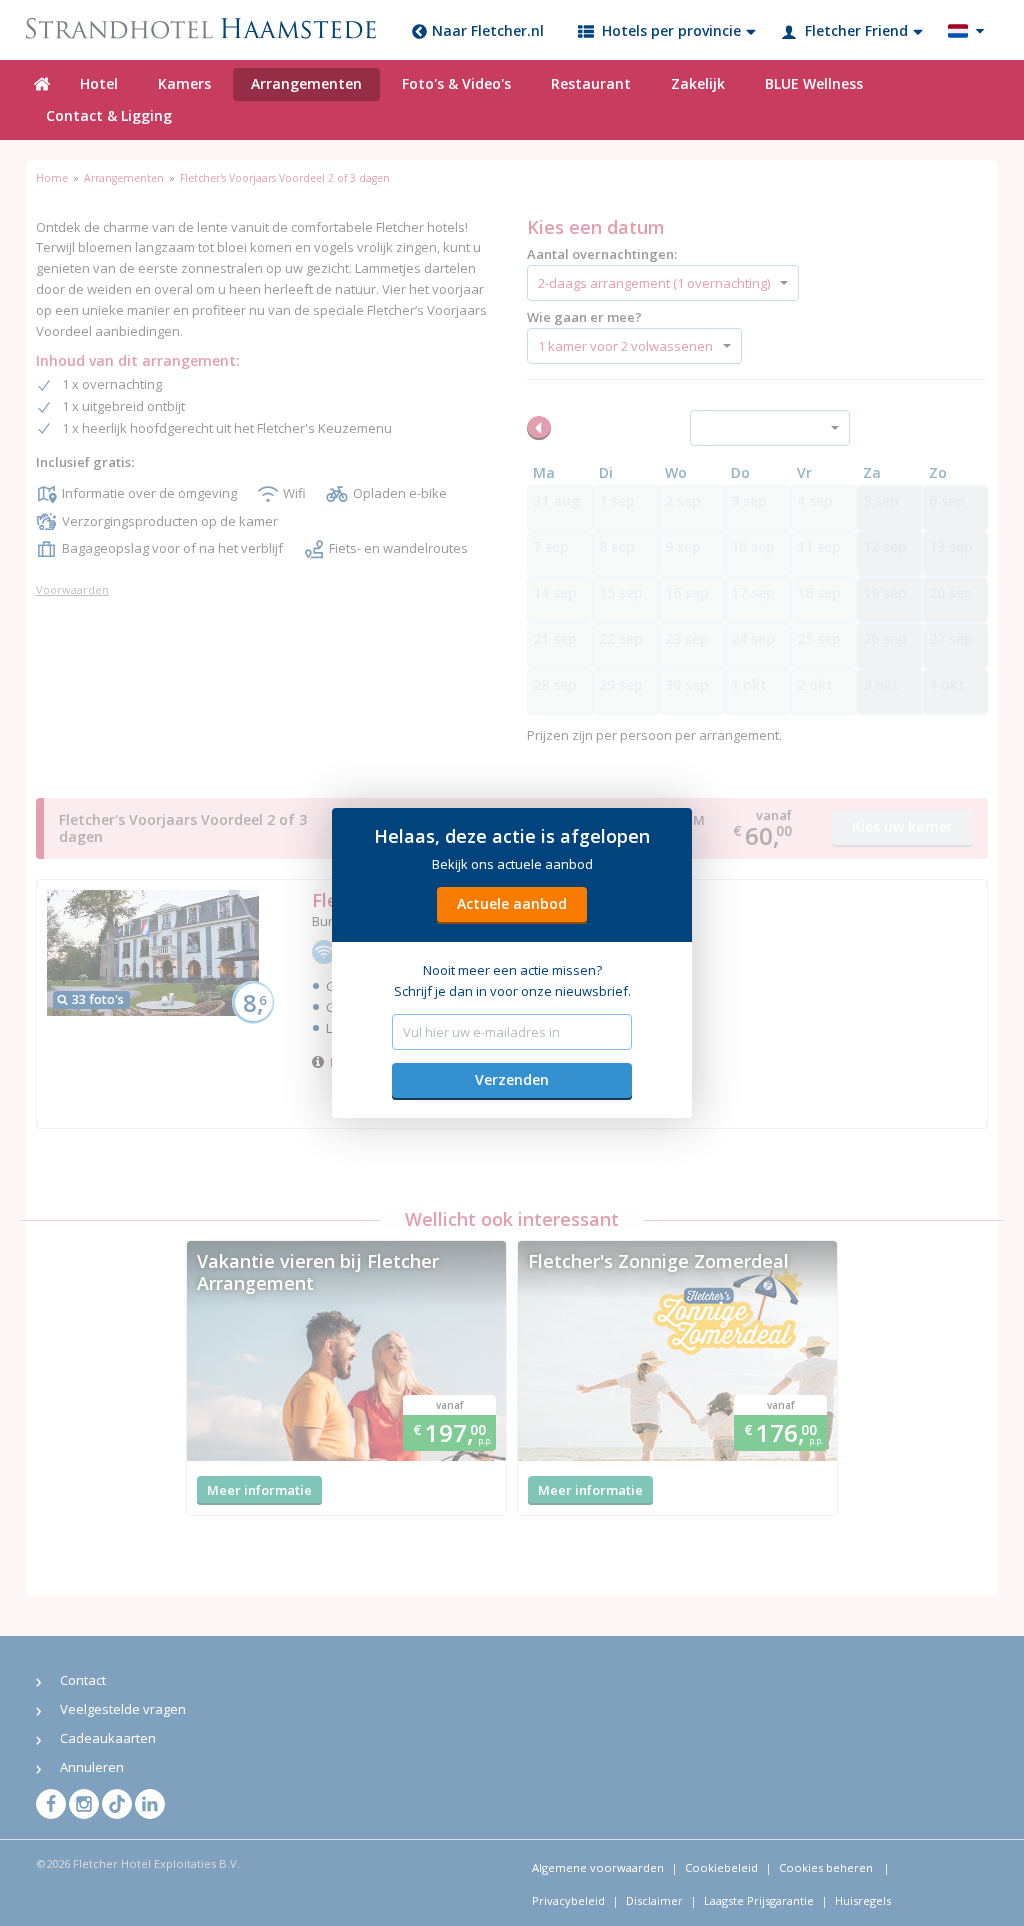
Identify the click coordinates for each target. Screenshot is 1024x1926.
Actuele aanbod (512, 903)
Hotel (99, 83)
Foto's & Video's (456, 83)
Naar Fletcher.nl (488, 30)
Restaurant (591, 83)
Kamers (184, 83)
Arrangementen (306, 83)
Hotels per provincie (671, 30)
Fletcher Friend (856, 30)
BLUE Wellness (814, 83)
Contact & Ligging (109, 115)
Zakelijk (698, 83)
